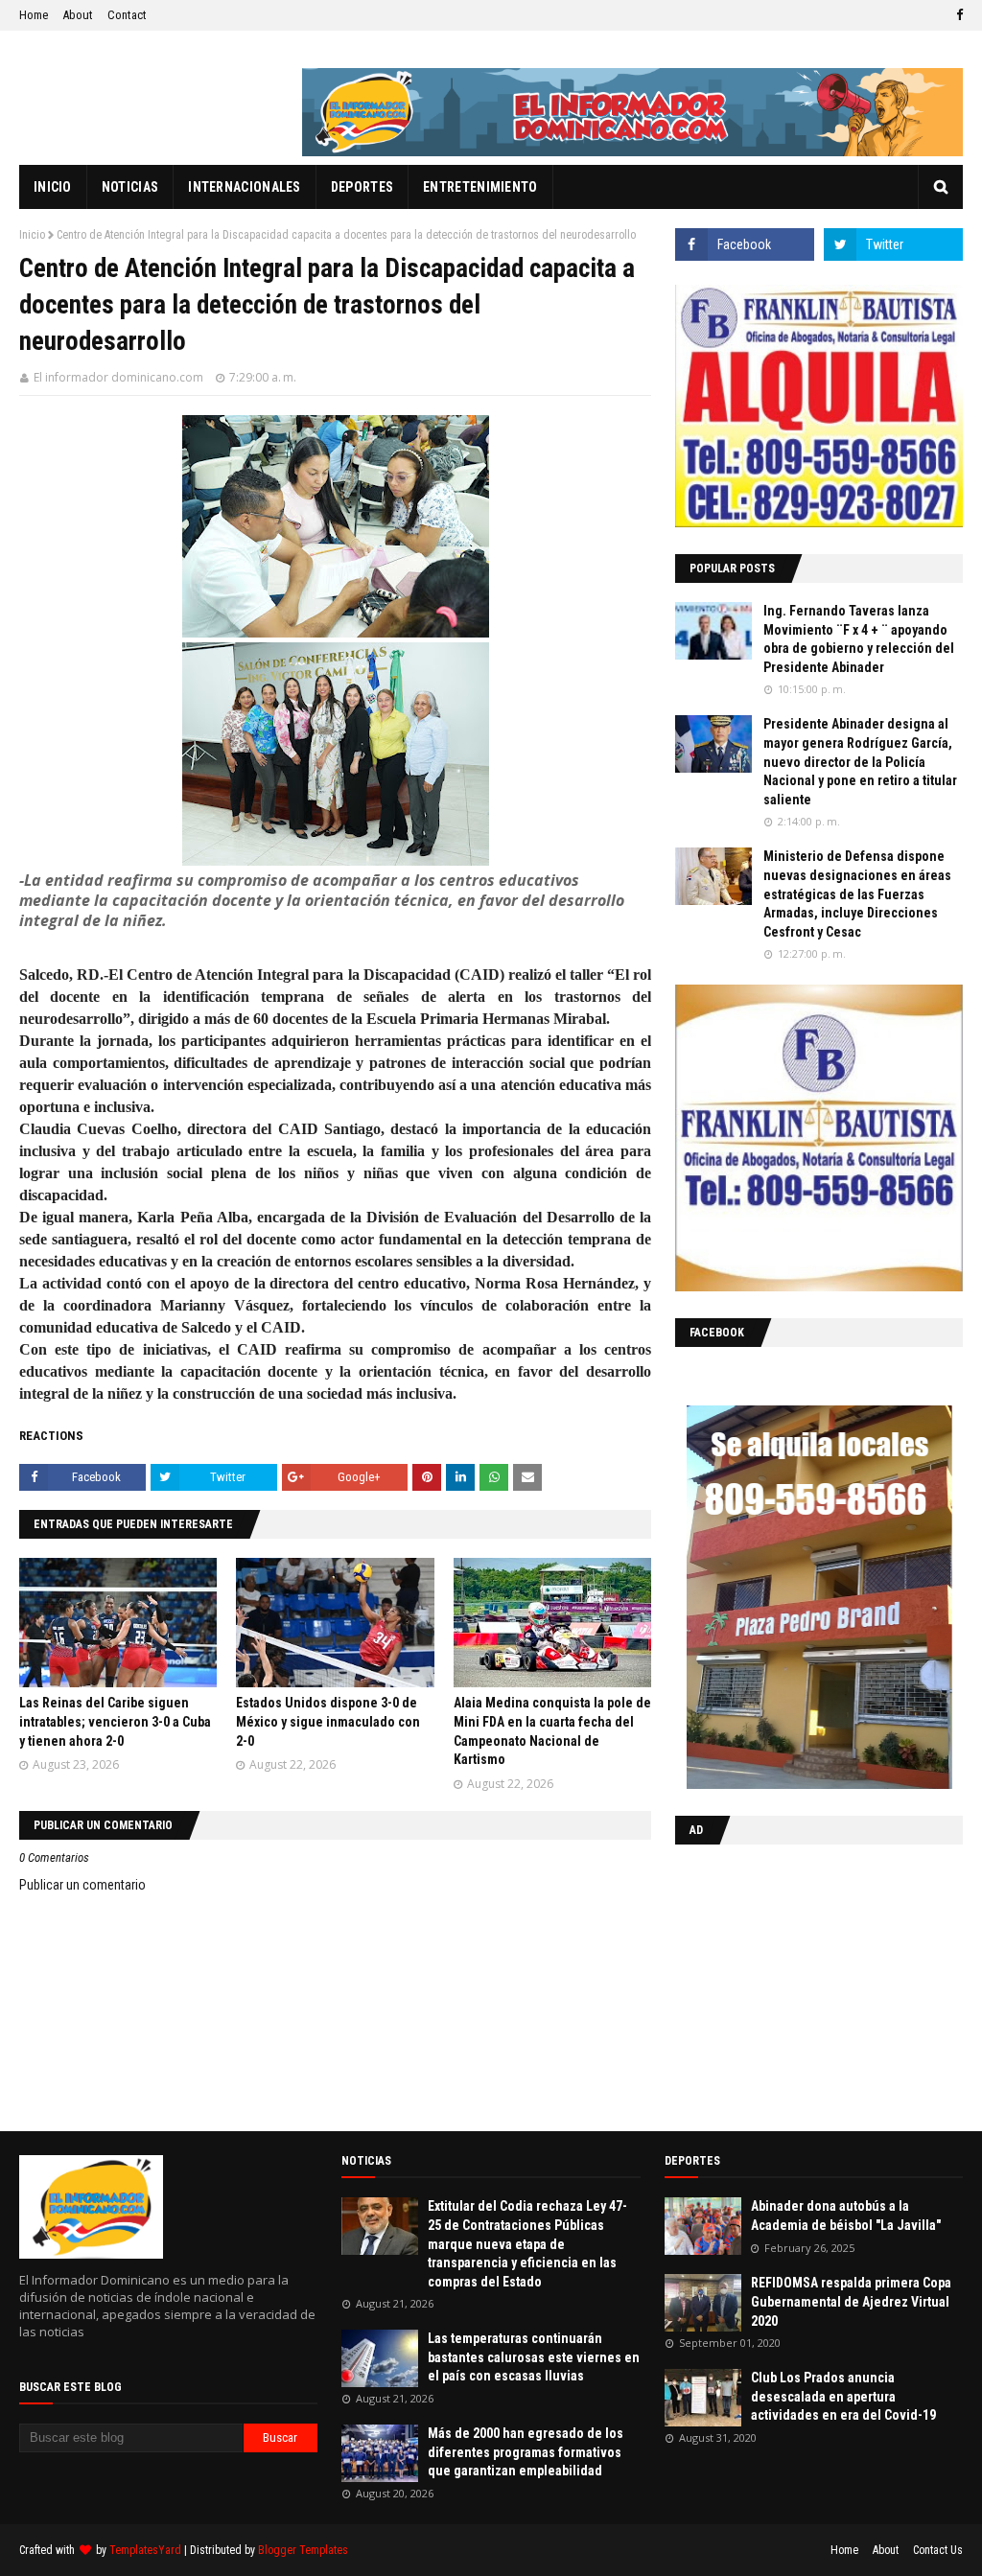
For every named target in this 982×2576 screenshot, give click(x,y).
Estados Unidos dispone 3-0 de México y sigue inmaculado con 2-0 (328, 1721)
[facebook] (957, 15)
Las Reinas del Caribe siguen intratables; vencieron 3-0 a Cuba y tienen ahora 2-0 (115, 1721)
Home (34, 15)
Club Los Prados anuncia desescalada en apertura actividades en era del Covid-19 (843, 2396)
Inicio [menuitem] (53, 187)
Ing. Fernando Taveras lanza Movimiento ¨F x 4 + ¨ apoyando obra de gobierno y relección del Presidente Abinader (859, 639)
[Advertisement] (795, 1984)
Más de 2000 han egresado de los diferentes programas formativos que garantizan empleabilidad (526, 2452)
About (78, 15)
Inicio (32, 235)
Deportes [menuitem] (362, 187)
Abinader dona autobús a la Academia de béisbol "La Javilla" (846, 2216)
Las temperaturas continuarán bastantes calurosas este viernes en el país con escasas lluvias (534, 2357)
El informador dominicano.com (118, 377)
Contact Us (938, 2550)
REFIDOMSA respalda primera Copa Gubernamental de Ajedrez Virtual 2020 (851, 2301)
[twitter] (893, 244)
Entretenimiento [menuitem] (480, 187)
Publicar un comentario (82, 1885)
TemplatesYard (145, 2550)
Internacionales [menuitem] (245, 187)
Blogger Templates (303, 2550)
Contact (127, 15)
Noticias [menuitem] (130, 187)
